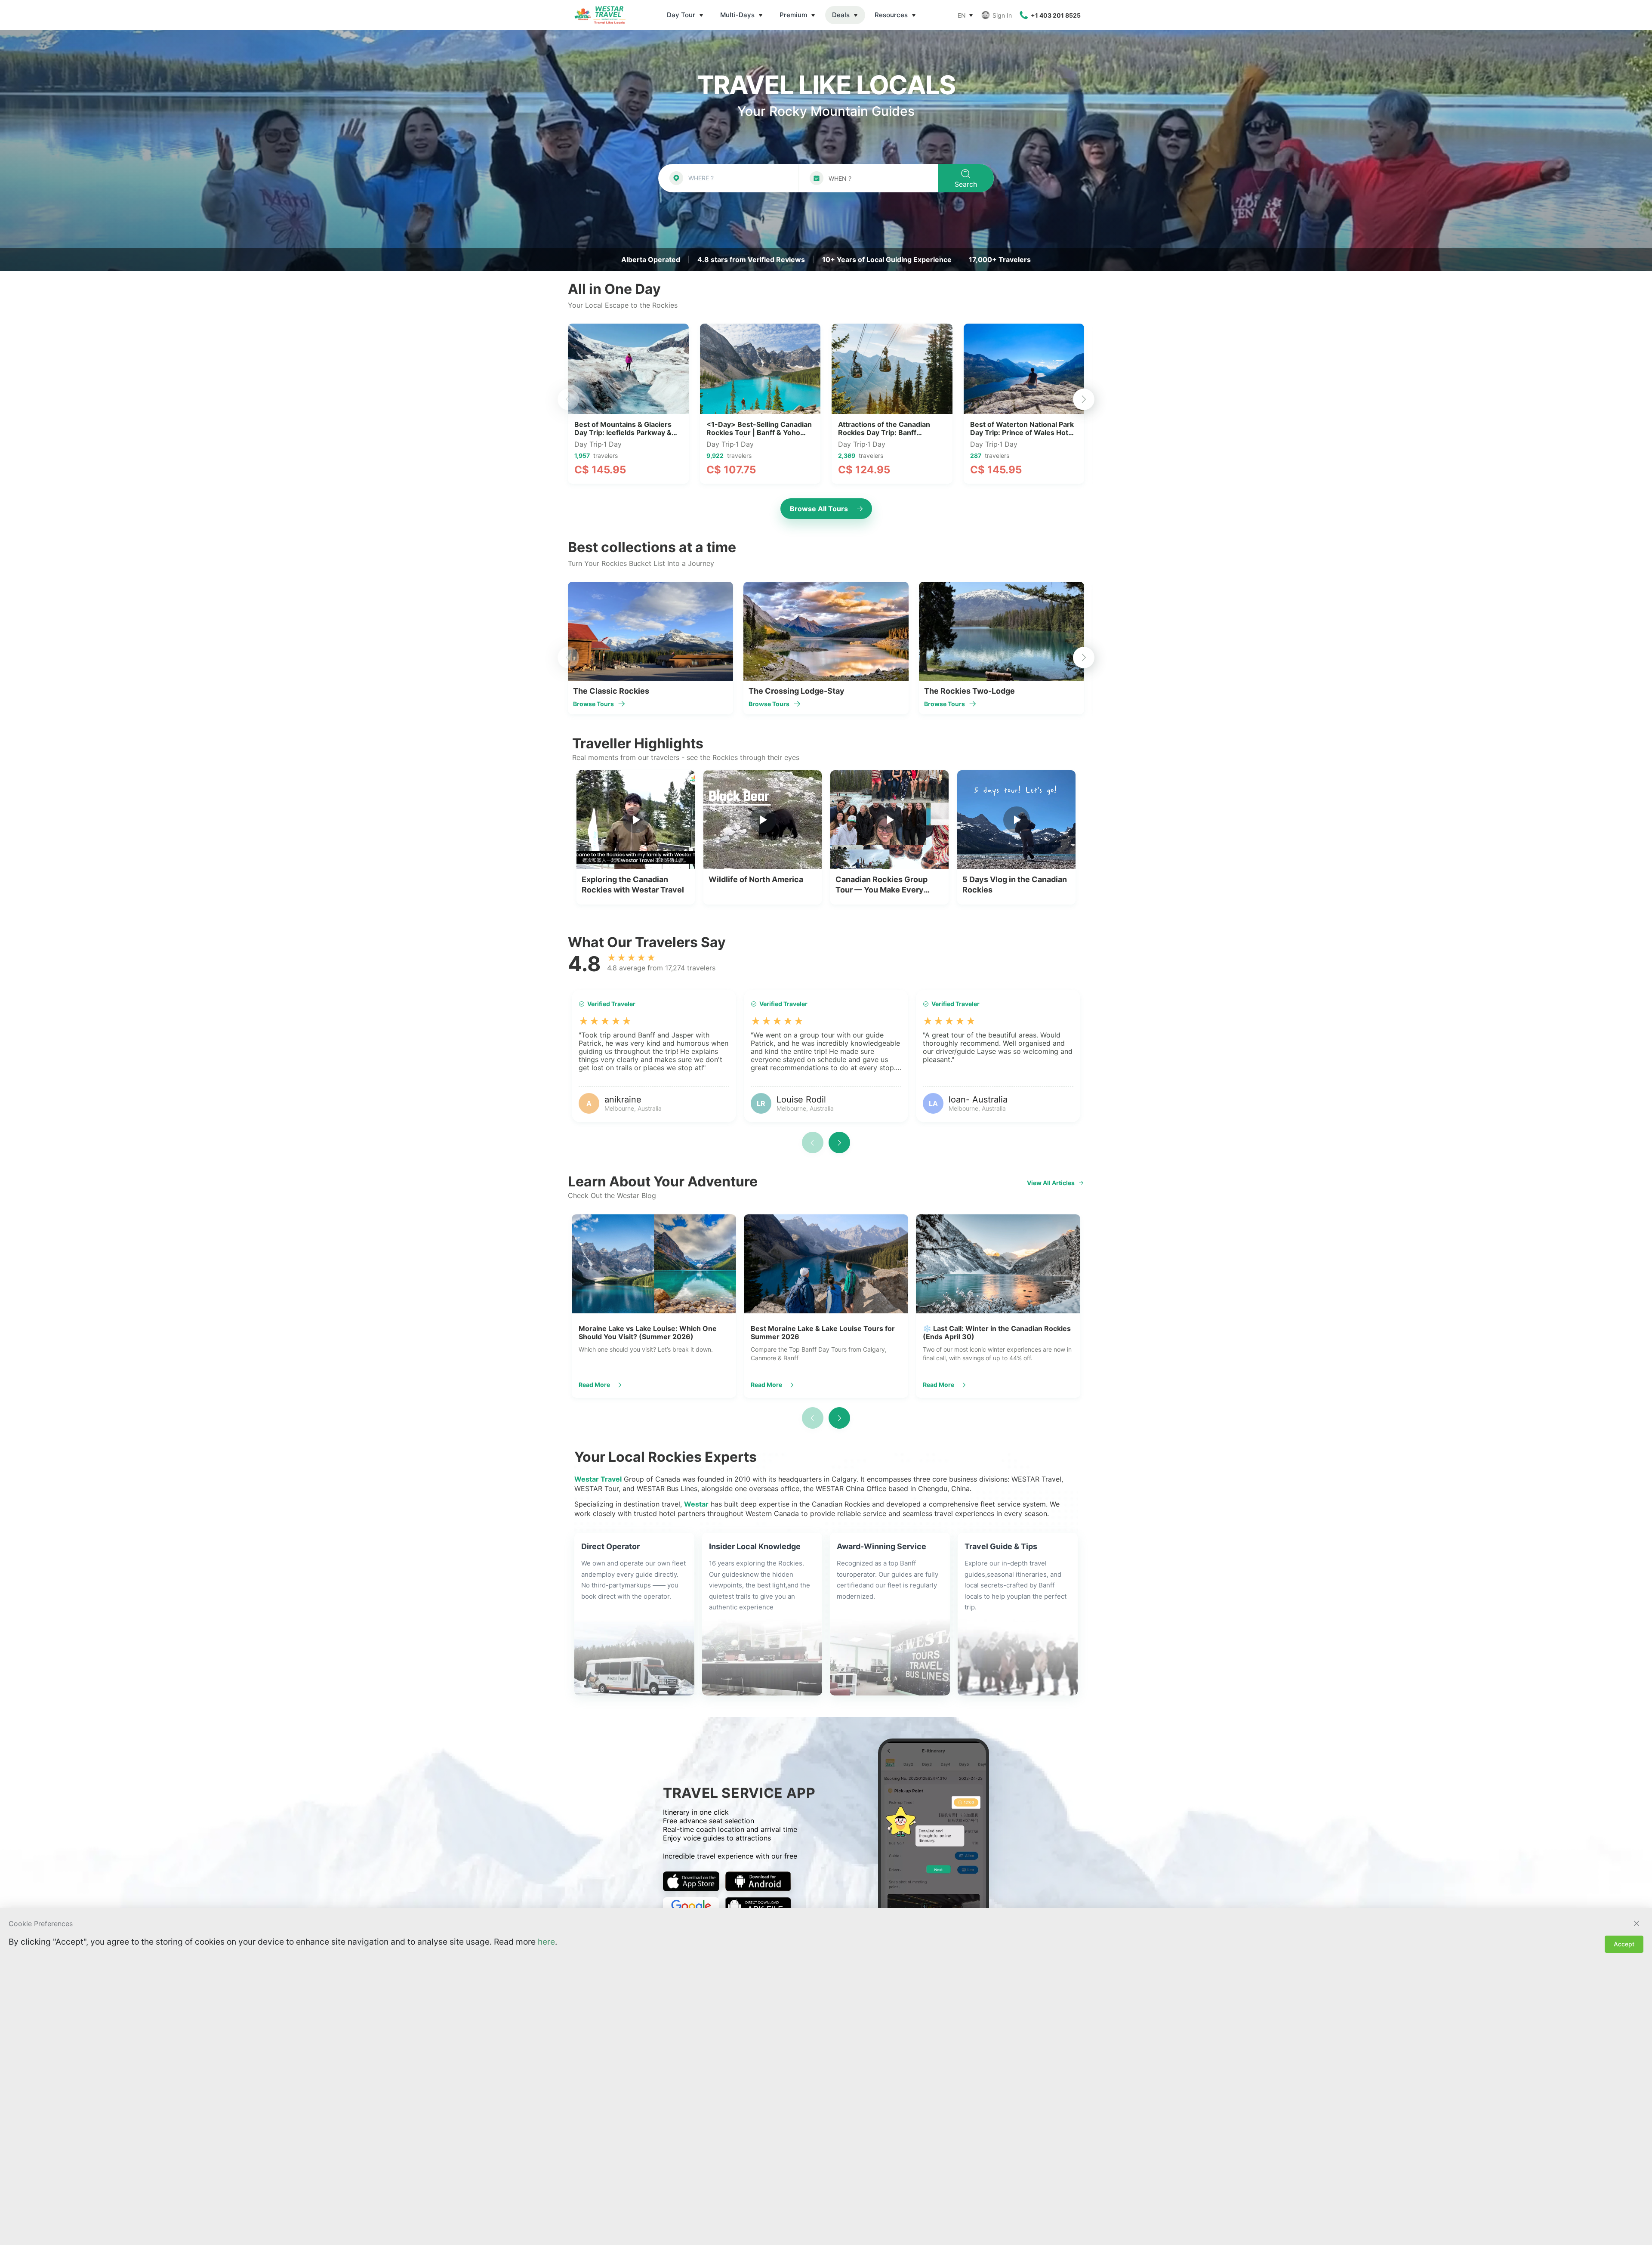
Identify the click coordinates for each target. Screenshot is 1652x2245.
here (546, 1942)
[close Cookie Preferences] (1637, 1924)
